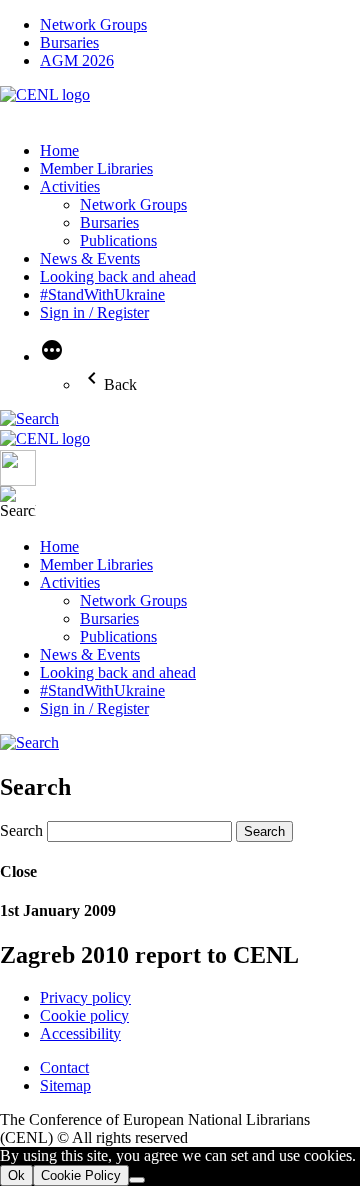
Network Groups (93, 24)
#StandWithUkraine (102, 294)
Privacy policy (85, 997)
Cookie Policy (81, 1175)
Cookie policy (84, 1015)
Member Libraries (96, 168)
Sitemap (65, 1085)
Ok (16, 1175)
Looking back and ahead (118, 276)
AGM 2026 (77, 60)
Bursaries (69, 42)
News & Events (90, 258)
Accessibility (80, 1033)
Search (21, 830)
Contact (64, 1067)
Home (59, 150)
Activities (70, 186)
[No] (137, 1180)
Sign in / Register (94, 312)
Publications (118, 240)
